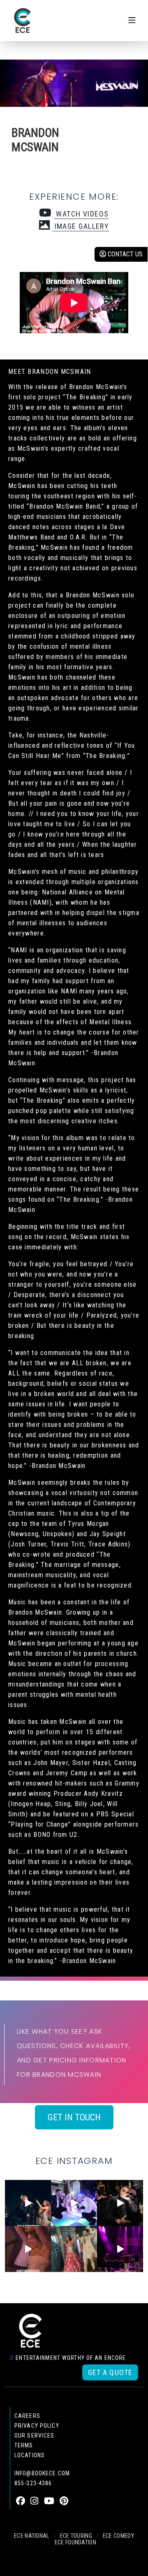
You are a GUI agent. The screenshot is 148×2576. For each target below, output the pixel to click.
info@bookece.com (42, 2473)
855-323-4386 (33, 2483)
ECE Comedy (118, 2536)
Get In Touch (74, 2117)
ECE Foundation (75, 2542)
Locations (30, 2455)
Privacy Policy (37, 2426)
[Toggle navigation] (132, 21)
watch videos (81, 214)
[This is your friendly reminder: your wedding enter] (74, 2249)
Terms (24, 2445)
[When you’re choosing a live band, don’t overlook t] (28, 2203)
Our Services (34, 2435)
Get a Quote (110, 2372)
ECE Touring (76, 2536)
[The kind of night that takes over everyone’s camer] (120, 2203)
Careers (27, 2416)
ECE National (32, 2536)
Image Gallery (81, 226)
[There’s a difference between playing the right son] (28, 2249)
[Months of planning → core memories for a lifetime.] (120, 2249)
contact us (124, 254)
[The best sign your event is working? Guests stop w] (74, 2203)
